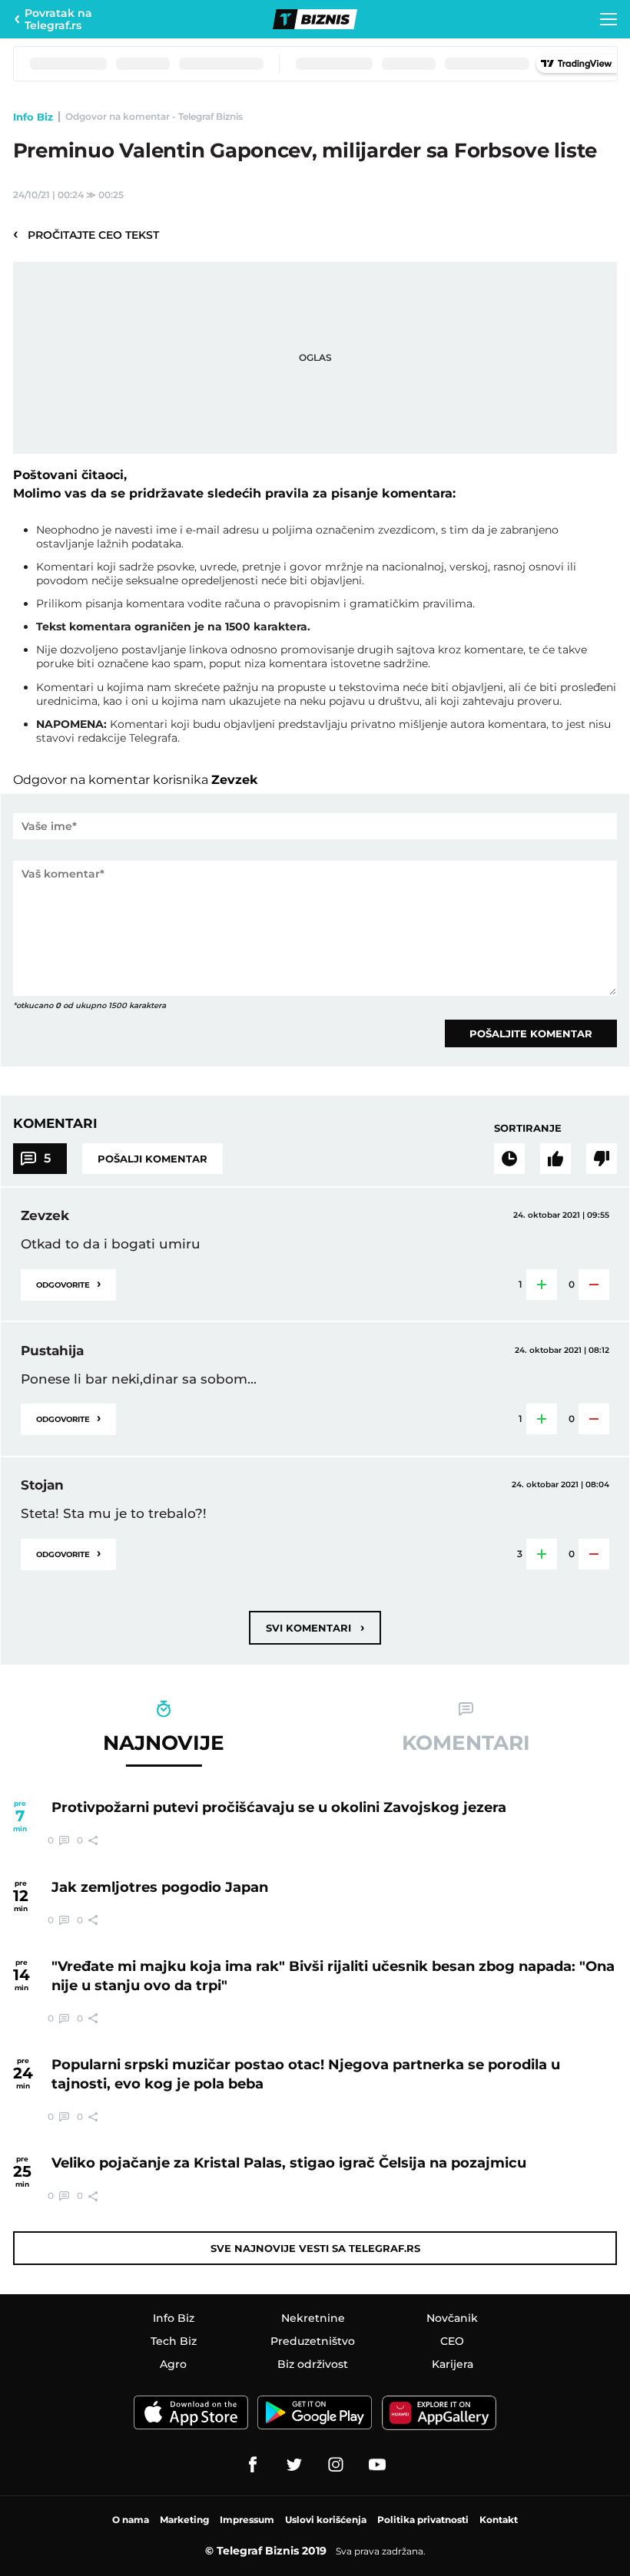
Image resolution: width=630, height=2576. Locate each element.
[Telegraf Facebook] (253, 2465)
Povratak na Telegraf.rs (58, 19)
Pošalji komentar (153, 1159)
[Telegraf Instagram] (336, 2465)
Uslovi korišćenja (326, 2520)
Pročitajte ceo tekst (86, 234)
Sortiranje (528, 1128)
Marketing (184, 2520)
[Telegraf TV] (377, 2465)
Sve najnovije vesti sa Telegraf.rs (315, 2248)
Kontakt (499, 2520)
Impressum (247, 2520)
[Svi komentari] (509, 1159)
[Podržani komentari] (555, 1159)
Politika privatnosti (423, 2520)
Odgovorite (68, 1283)
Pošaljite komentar (531, 1033)
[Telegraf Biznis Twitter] (294, 2465)
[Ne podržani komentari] (602, 1159)
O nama (131, 2520)
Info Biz (33, 117)
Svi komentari (315, 1627)
